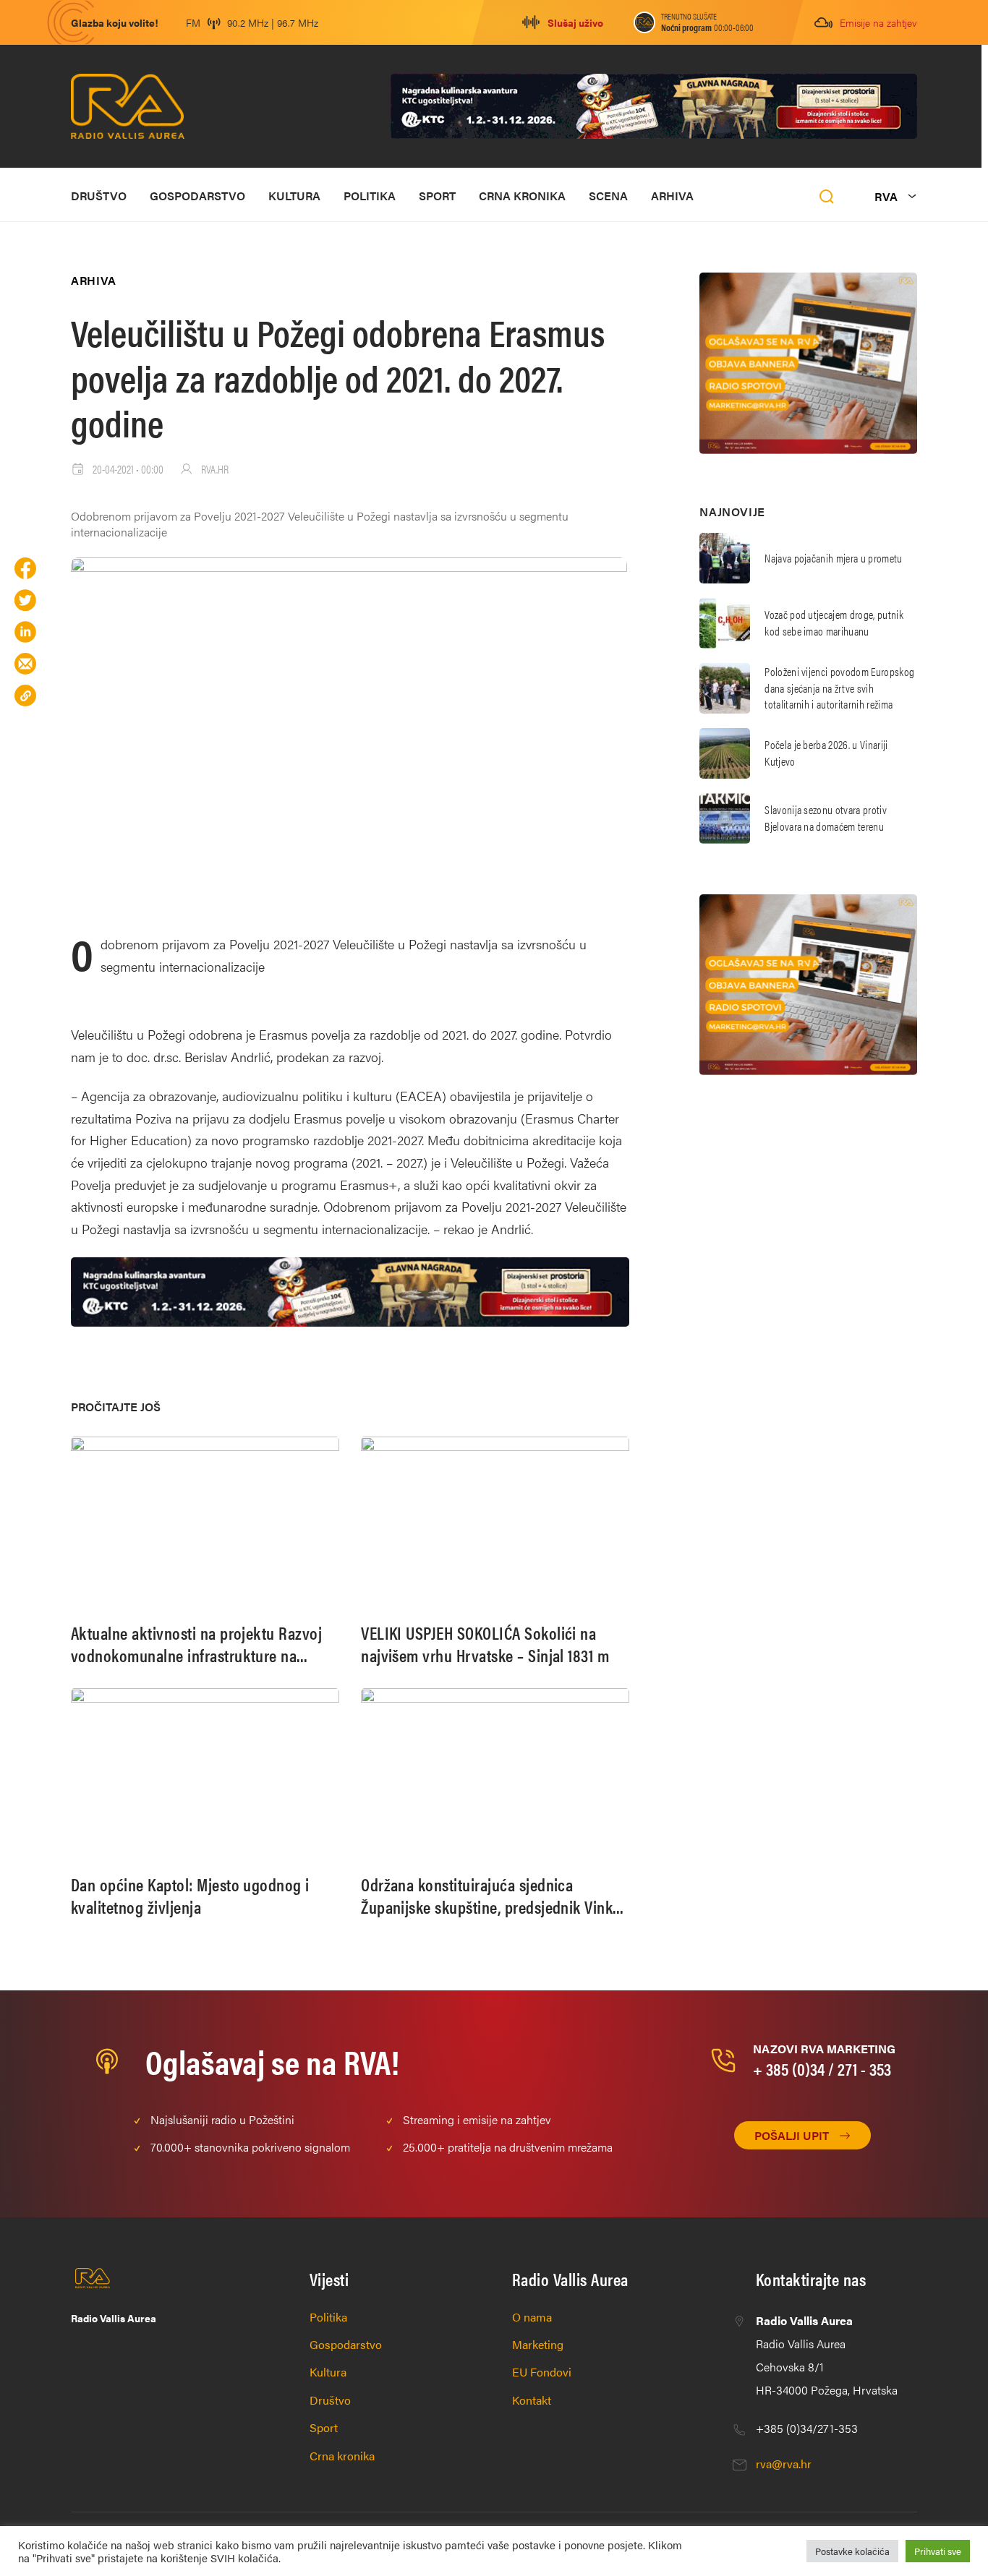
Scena (608, 196)
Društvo (99, 196)
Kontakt (532, 2400)
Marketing (538, 2344)
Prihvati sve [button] (938, 2551)
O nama (532, 2317)
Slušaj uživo (575, 22)
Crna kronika (522, 196)
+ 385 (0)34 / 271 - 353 (822, 2068)
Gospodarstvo (197, 196)
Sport (437, 196)
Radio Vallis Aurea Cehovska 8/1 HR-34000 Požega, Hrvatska (827, 2355)
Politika (370, 196)
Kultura (294, 196)
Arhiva (672, 196)
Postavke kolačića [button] (852, 2551)
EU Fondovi (542, 2372)
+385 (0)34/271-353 (807, 2428)
